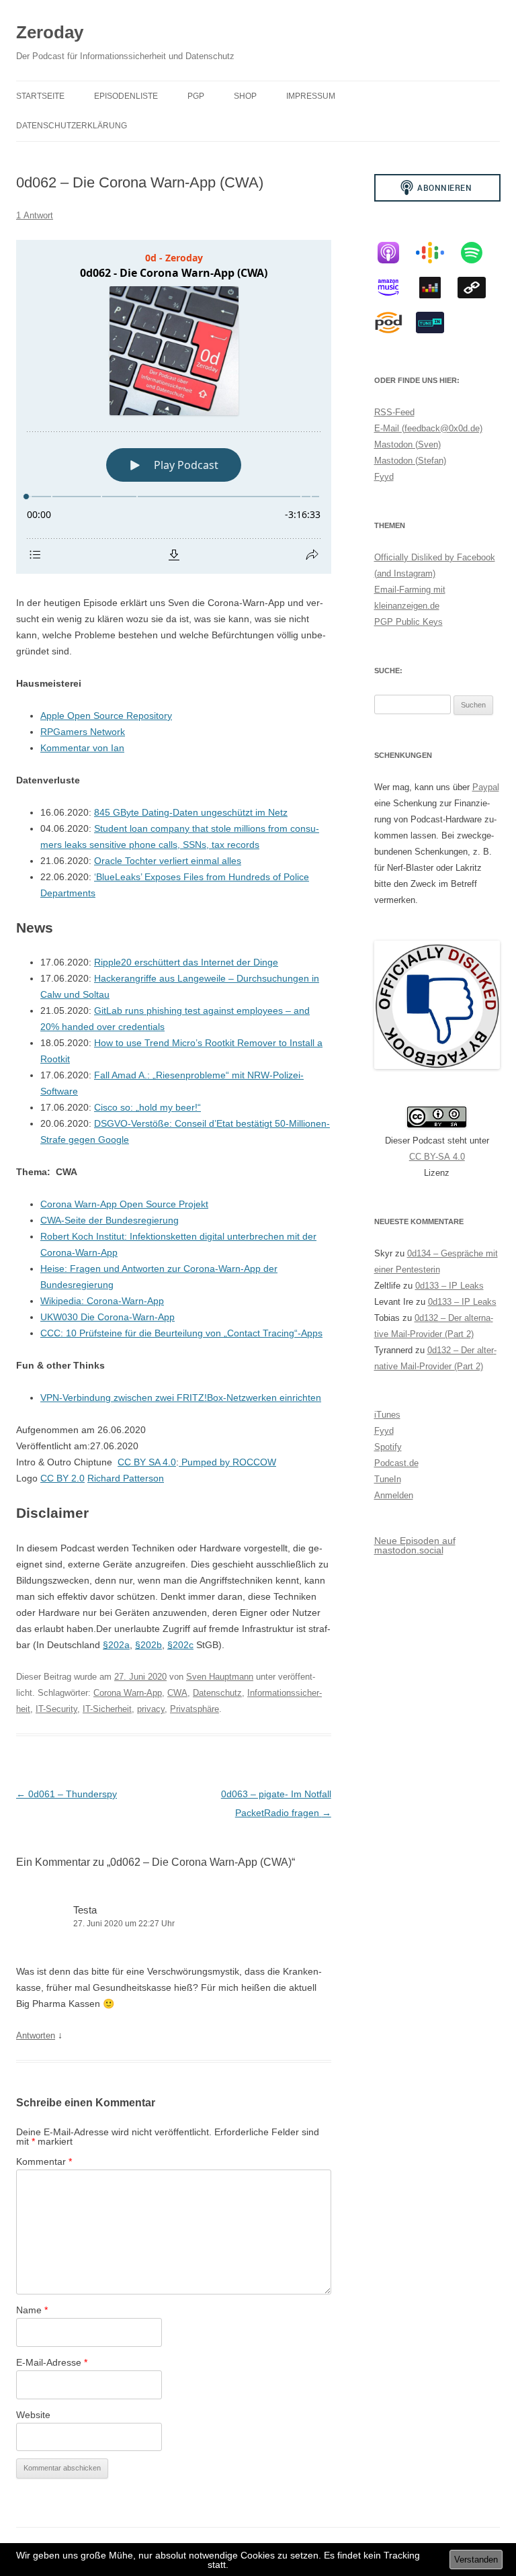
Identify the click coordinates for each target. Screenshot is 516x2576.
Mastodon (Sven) (407, 444)
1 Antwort (35, 215)
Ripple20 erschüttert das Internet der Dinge (186, 962)
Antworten (36, 2035)
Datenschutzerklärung (72, 126)
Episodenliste (126, 96)
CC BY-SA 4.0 (437, 1157)
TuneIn (388, 1479)
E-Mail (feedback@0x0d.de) (428, 428)
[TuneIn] (437, 323)
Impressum (311, 96)
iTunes (387, 1415)
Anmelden (394, 1495)
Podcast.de (396, 1463)
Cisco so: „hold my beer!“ (147, 1107)
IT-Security (56, 1709)
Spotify (388, 1447)
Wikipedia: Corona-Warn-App (102, 1301)
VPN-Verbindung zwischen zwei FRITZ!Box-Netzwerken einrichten (181, 1398)
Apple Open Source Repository (106, 716)
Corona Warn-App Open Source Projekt (124, 1204)
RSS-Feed (394, 412)
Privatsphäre (195, 1709)
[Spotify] (478, 253)
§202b (148, 1645)
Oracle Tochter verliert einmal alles (168, 861)
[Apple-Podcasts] (395, 253)
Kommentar (44, 2161)
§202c (180, 1645)
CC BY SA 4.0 (147, 1462)
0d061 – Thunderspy (67, 1794)
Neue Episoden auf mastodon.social (415, 1545)
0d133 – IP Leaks (449, 1286)
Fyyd (384, 477)
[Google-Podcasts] (437, 253)
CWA (177, 1693)
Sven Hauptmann (220, 1677)
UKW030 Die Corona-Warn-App (107, 1317)
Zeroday (50, 32)
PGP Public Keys (408, 622)
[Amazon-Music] (395, 288)
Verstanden (476, 2560)
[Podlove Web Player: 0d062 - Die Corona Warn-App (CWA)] (174, 407)
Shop (245, 96)
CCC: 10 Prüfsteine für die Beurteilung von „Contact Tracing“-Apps (181, 1333)
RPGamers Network (83, 732)
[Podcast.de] (395, 323)
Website (33, 2415)
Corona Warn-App (128, 1693)
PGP (196, 96)
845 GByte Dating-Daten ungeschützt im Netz (191, 812)
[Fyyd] (478, 288)
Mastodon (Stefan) (410, 461)
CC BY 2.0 (62, 1478)
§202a (116, 1645)
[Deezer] (437, 288)
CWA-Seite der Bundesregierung (110, 1220)
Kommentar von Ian (82, 748)
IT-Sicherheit (107, 1709)
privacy (151, 1709)
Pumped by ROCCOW (227, 1462)
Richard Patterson (126, 1478)
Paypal (486, 787)
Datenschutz (217, 1693)
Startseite (40, 96)
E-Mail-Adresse (52, 2362)
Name (32, 2310)
